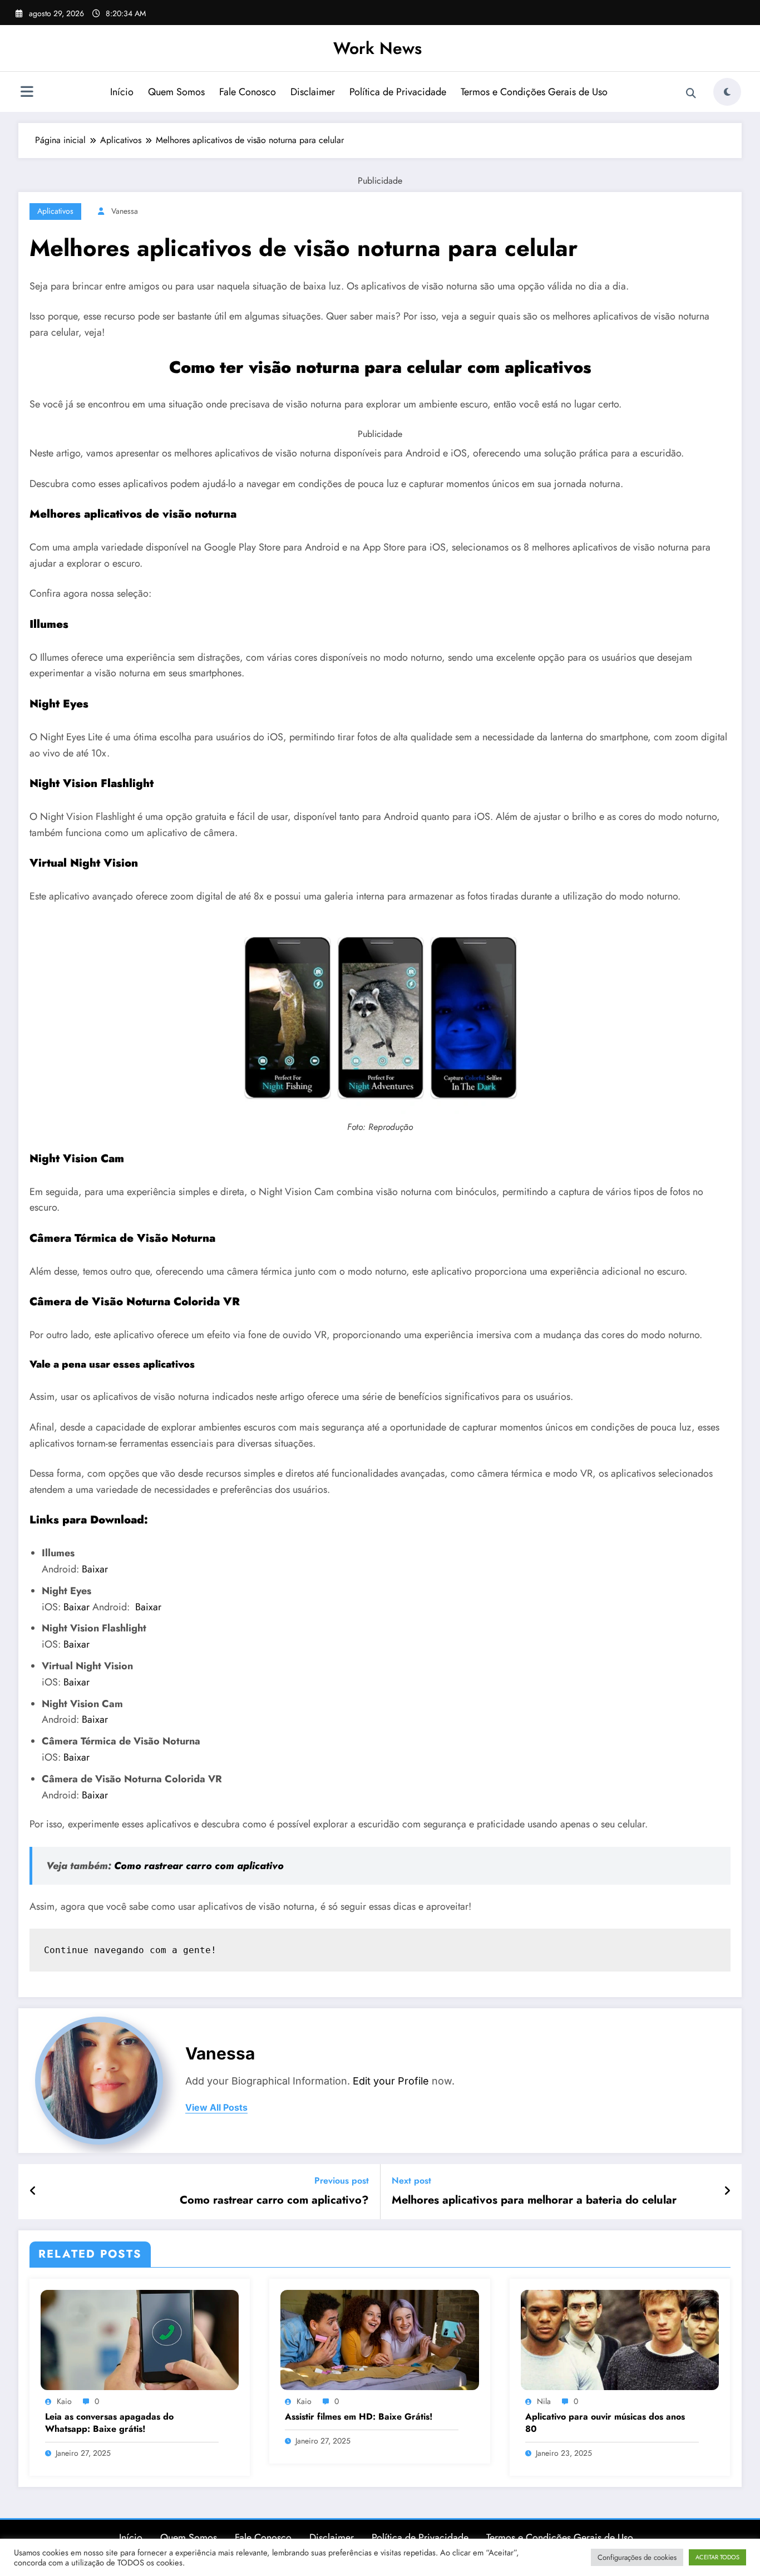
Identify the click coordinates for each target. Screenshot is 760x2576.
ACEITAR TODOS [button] (717, 2557)
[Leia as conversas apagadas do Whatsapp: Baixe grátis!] (140, 2339)
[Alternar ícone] (27, 93)
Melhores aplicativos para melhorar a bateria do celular (534, 2200)
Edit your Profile (391, 2081)
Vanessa (125, 211)
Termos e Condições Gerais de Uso (534, 92)
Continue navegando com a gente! (130, 1950)
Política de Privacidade (398, 92)
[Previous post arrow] (33, 2191)
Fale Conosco (248, 92)
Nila (544, 2401)
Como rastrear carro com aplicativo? (274, 2200)
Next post (411, 2181)
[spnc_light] (727, 92)
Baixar (95, 1569)
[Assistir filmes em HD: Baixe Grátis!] (379, 2339)
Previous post (342, 2181)
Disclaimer (313, 92)
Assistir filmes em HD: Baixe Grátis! (359, 2417)
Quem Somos (176, 92)
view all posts (216, 2108)
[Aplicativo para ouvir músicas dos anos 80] (620, 2339)
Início (122, 92)
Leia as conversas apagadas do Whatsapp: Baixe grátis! (109, 2423)
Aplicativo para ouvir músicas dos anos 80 (605, 2423)
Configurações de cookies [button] (637, 2557)
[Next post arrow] (727, 2191)
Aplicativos (55, 211)
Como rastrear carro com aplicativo (198, 1866)
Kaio (64, 2401)
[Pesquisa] (691, 94)
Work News (377, 48)
